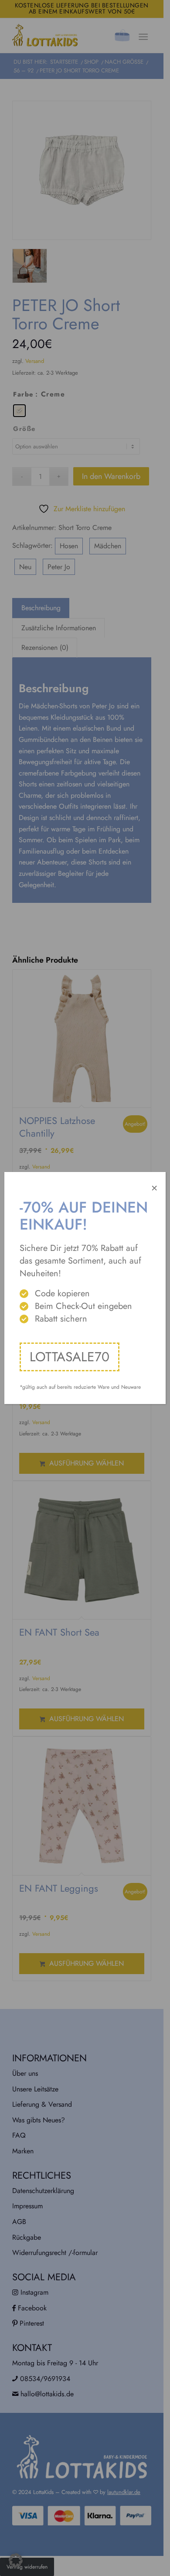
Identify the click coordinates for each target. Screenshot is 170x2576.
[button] (16, 2560)
